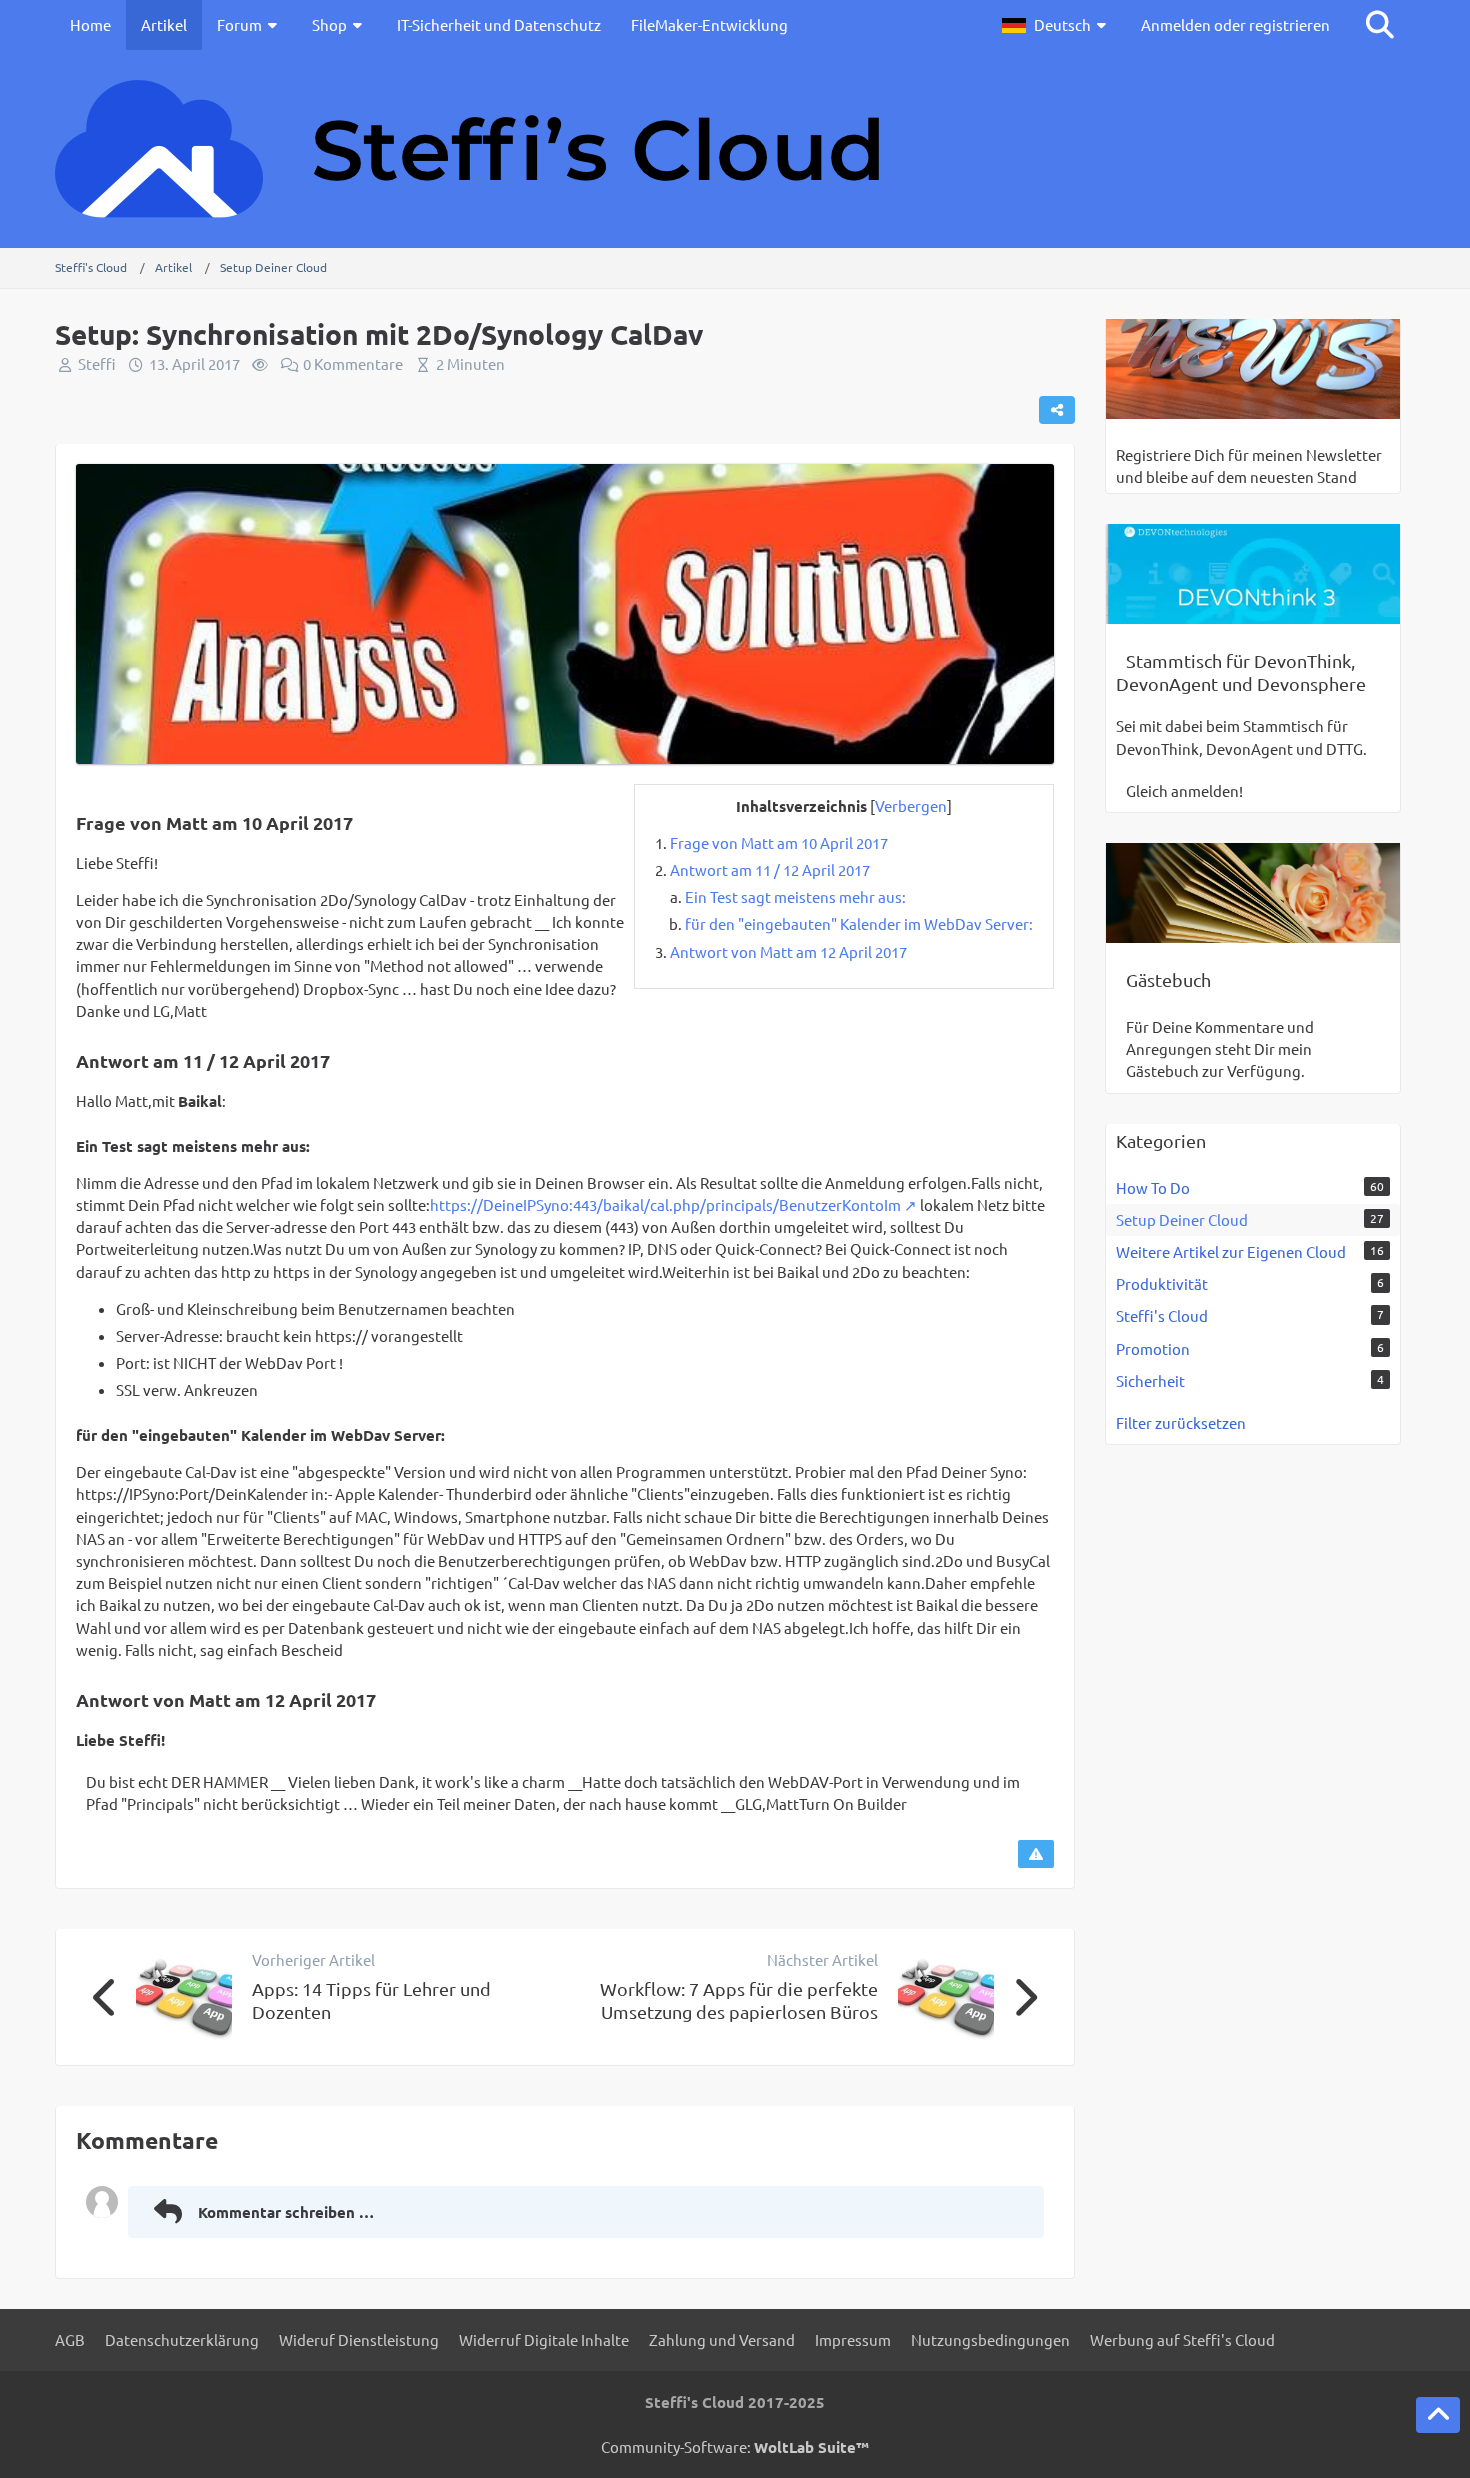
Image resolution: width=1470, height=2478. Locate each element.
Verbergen (911, 805)
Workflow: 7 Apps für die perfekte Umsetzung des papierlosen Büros (739, 2000)
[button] (1056, 25)
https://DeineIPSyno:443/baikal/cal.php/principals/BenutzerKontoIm (665, 1204)
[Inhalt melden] (1036, 1854)
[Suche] (1380, 25)
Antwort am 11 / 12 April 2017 (770, 869)
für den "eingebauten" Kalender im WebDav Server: (859, 923)
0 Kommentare (353, 363)
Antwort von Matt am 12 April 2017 (788, 951)
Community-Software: (735, 2446)
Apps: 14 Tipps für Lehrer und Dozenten (371, 2000)
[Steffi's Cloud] (735, 149)
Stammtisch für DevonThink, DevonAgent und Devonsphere (1241, 672)
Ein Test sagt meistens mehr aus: (795, 896)
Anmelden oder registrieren (1235, 24)
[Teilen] (1057, 410)
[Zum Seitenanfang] (1438, 2415)
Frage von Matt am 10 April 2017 (779, 842)
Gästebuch (1168, 979)
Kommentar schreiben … (286, 2212)
